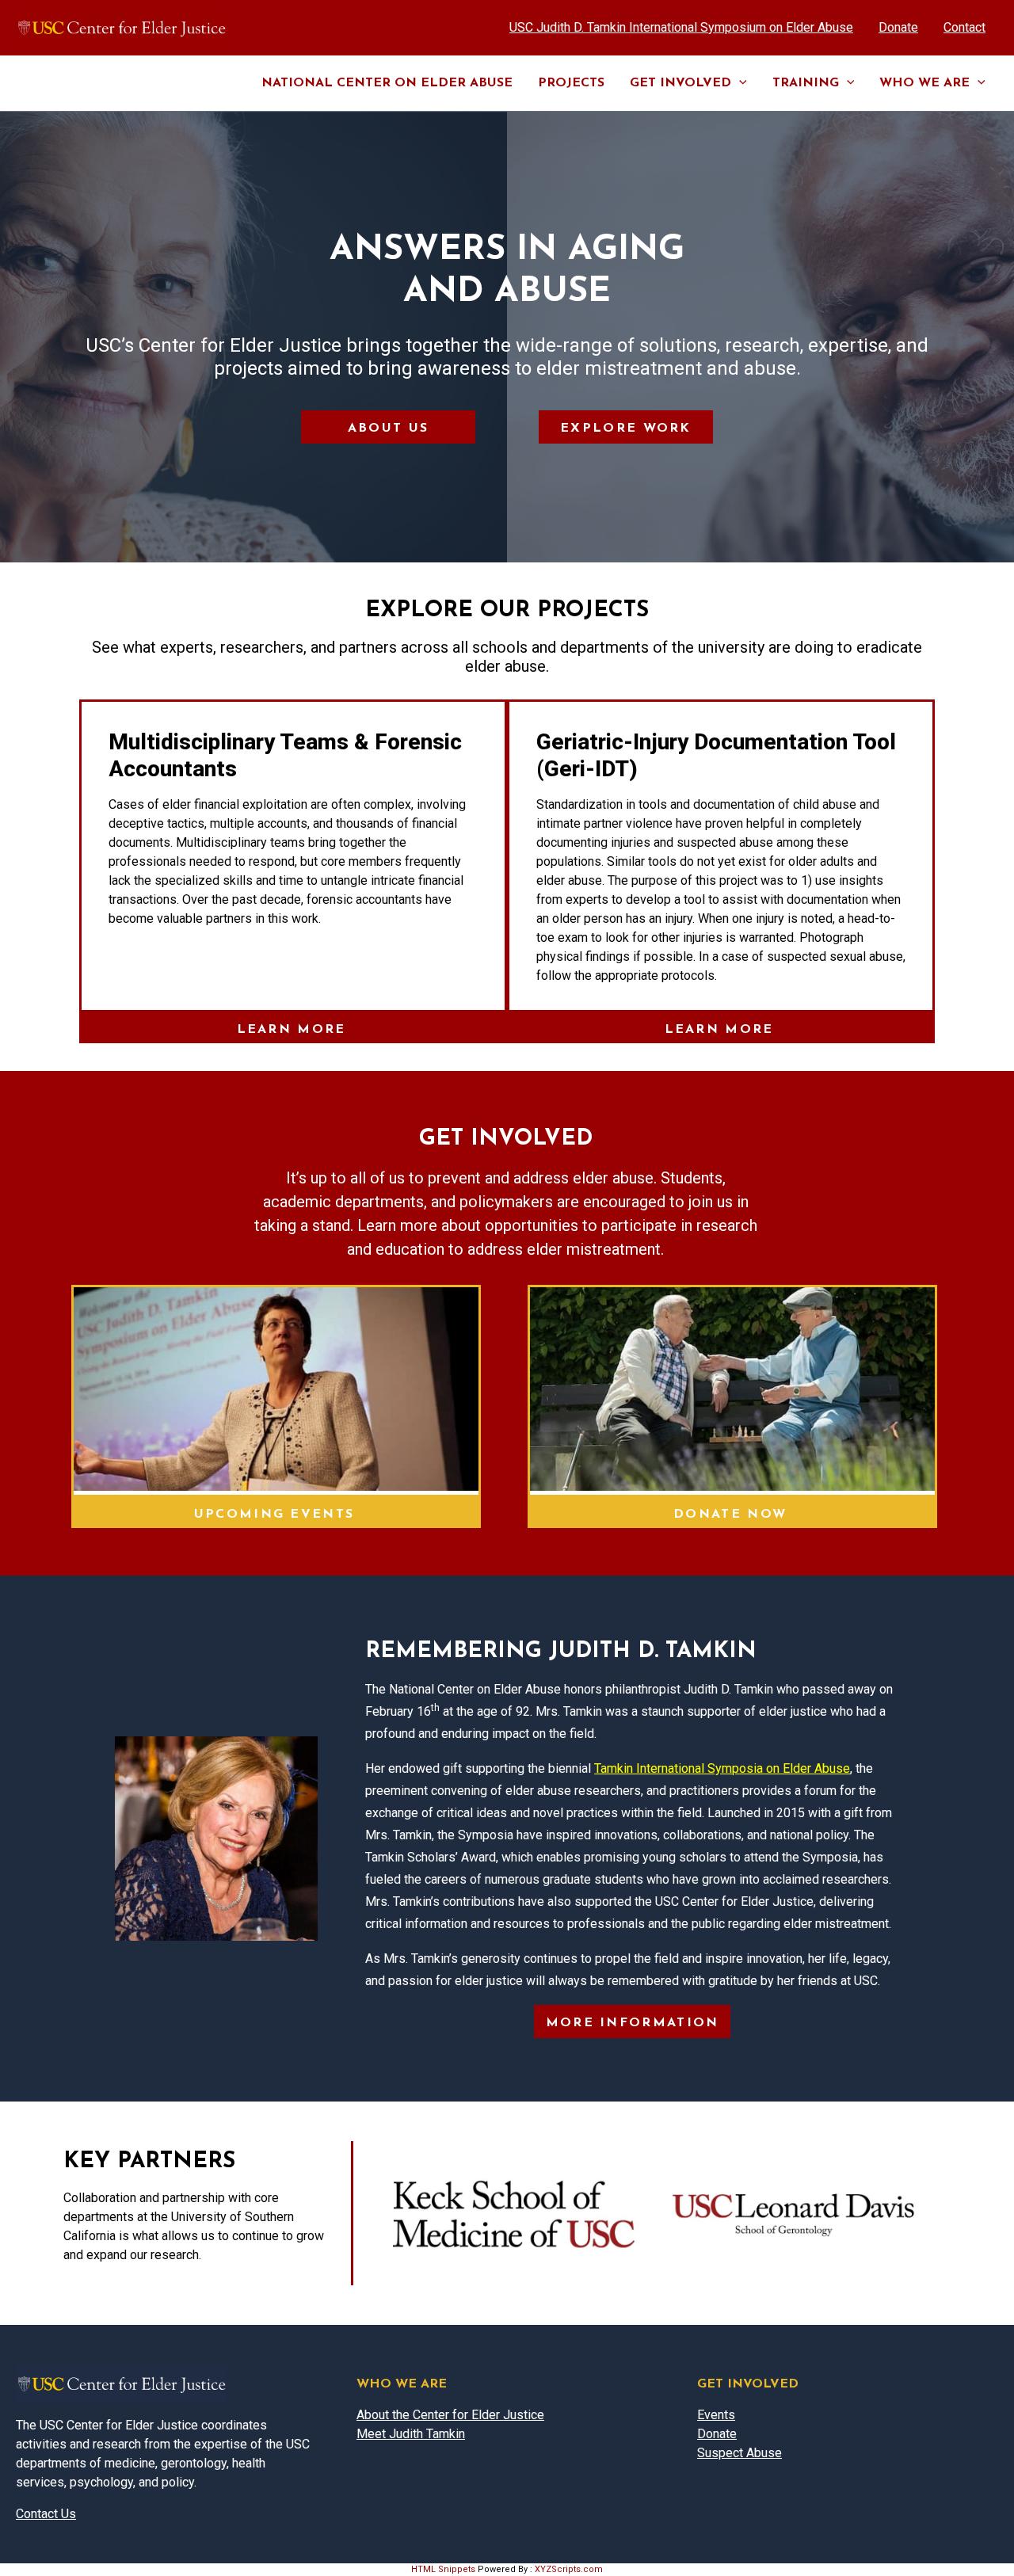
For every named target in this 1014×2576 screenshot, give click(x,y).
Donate (717, 2434)
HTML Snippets (443, 2569)
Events (716, 2415)
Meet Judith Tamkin (411, 2434)
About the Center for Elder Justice (450, 2415)
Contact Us (46, 2514)
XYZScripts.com (569, 2569)
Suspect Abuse (740, 2453)
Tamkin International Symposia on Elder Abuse (722, 1768)
